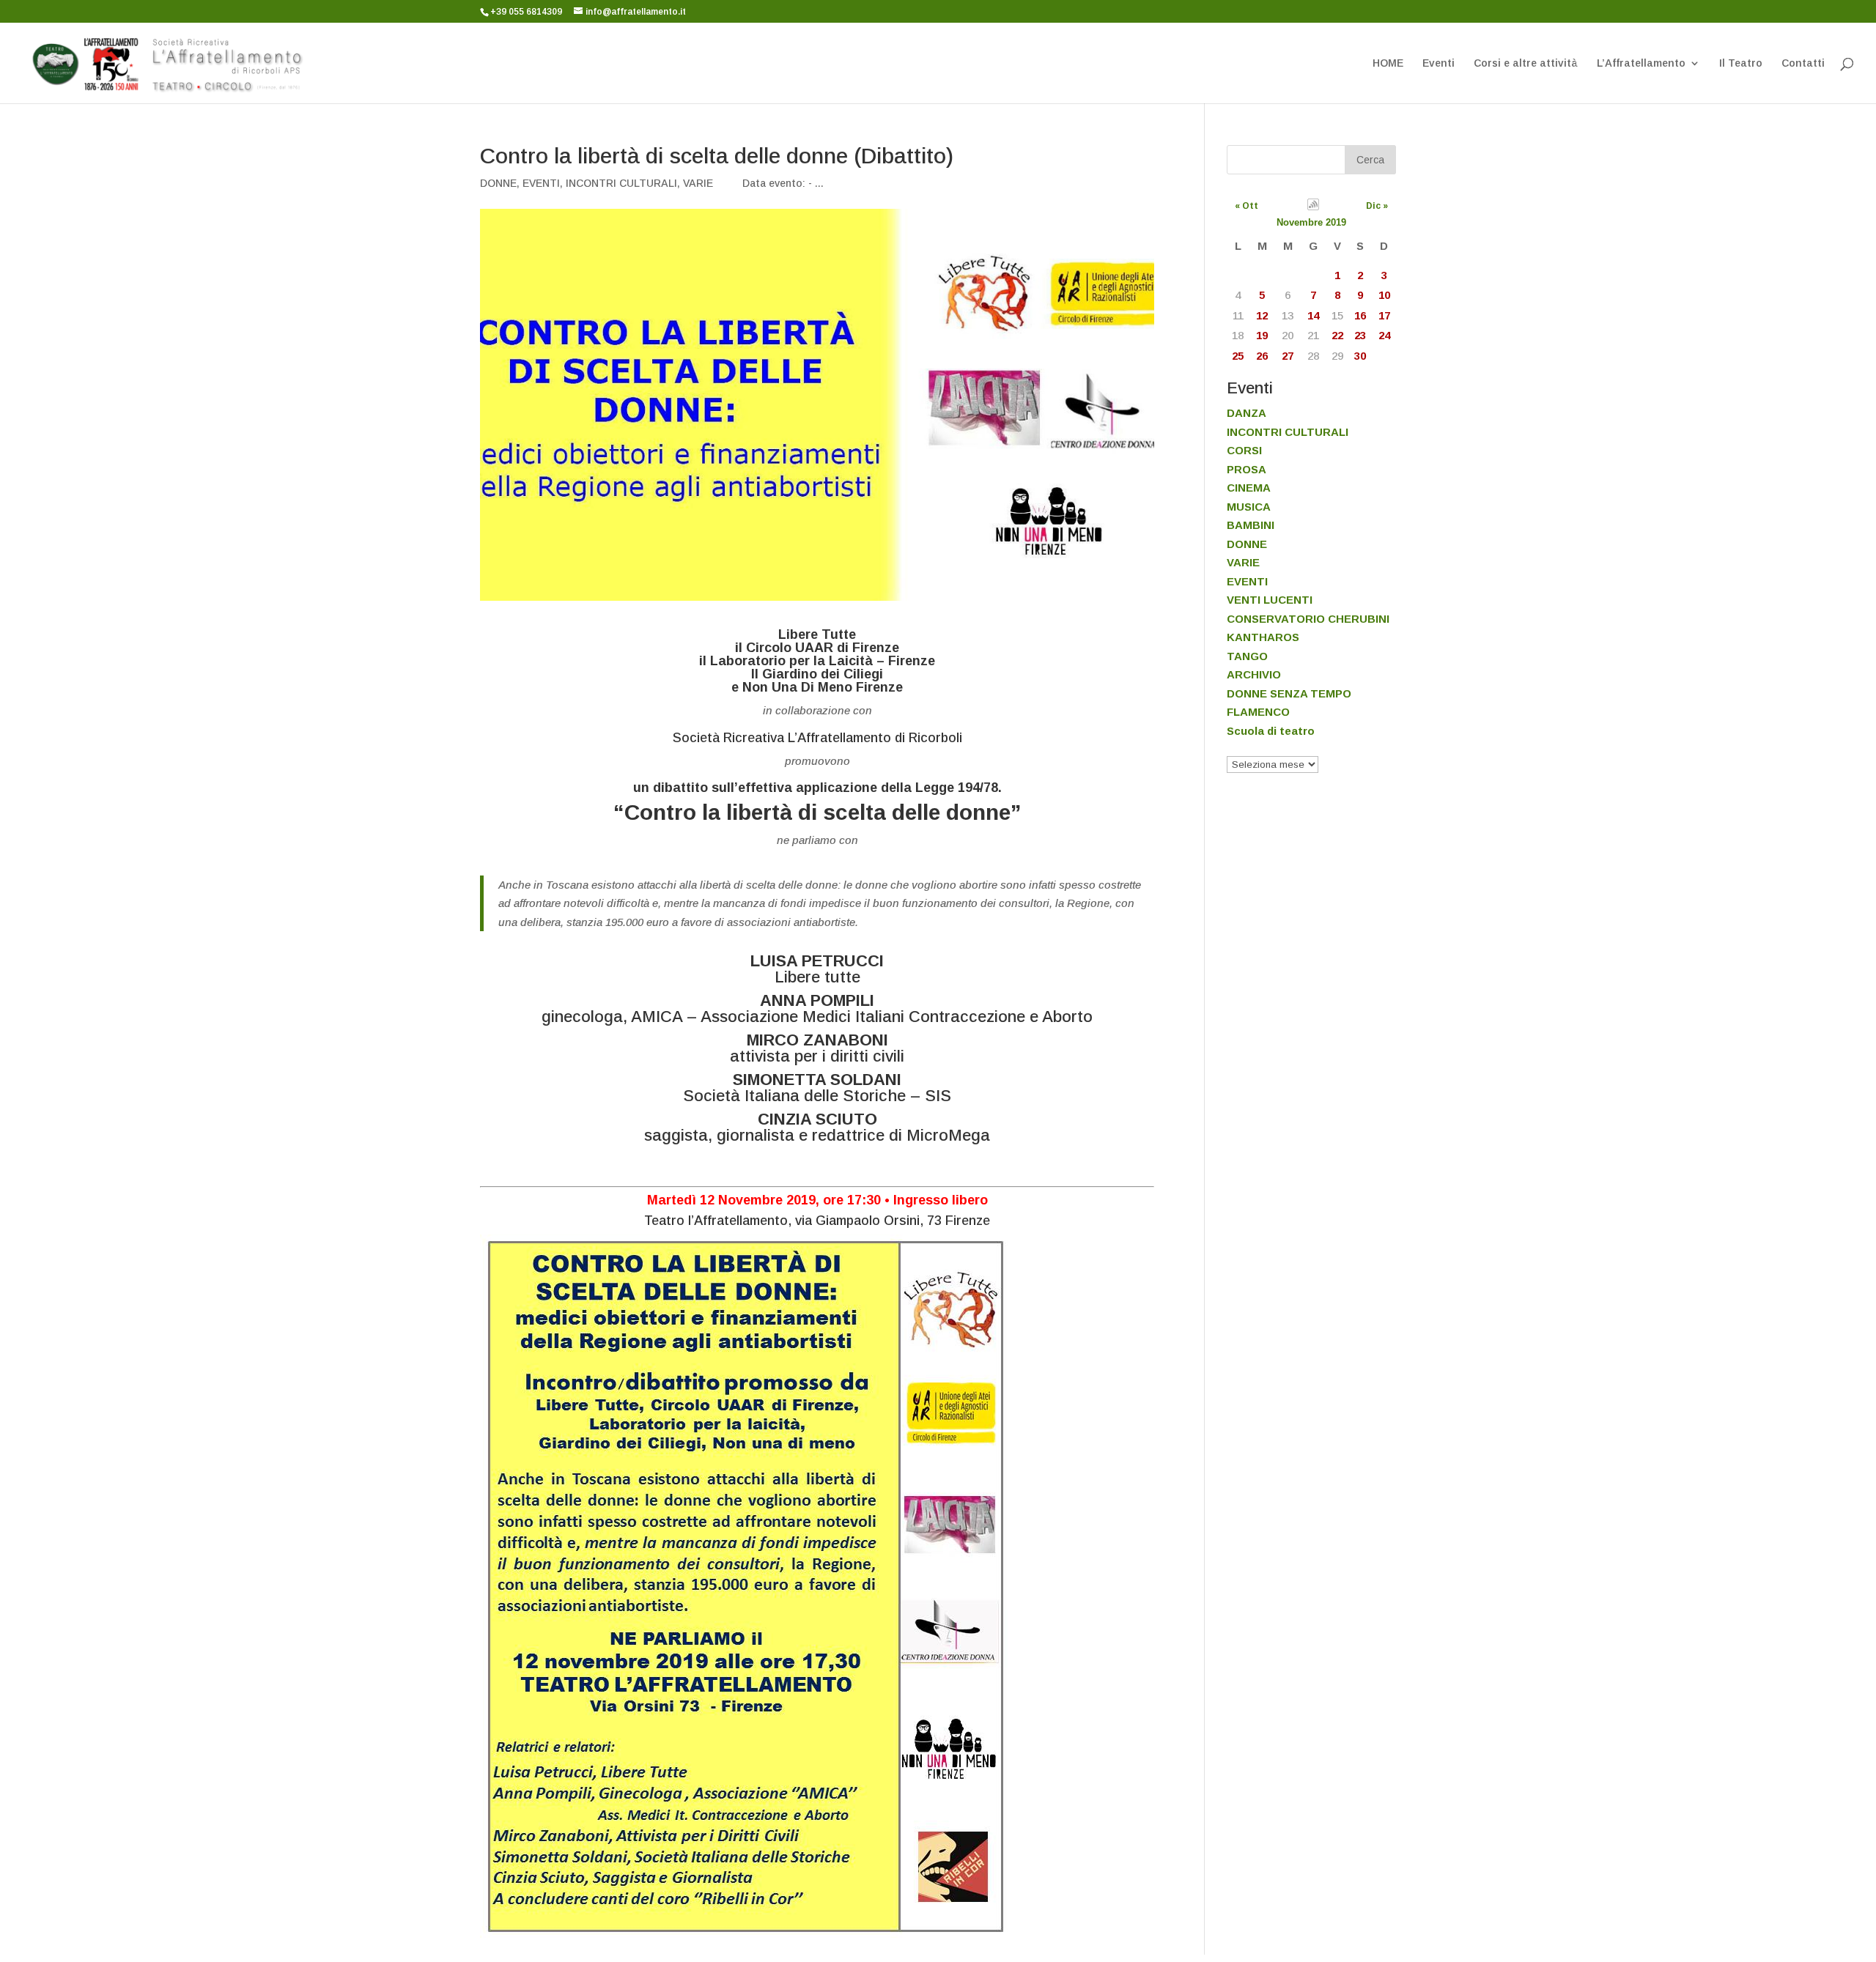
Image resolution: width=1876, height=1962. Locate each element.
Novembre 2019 (1311, 222)
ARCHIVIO (1254, 674)
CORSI (1244, 450)
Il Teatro (1741, 63)
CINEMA (1249, 488)
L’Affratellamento (1641, 63)
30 (1360, 356)
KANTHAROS (1263, 637)
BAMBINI (1251, 525)
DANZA (1247, 413)
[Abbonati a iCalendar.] (1313, 207)
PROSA (1247, 469)
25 (1238, 356)
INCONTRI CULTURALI (621, 183)
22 (1337, 335)
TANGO (1247, 656)
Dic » (1377, 206)
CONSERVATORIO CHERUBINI (1308, 619)
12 (1262, 315)
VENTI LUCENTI (1270, 600)
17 (1384, 315)
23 (1360, 335)
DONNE (498, 183)
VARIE (698, 183)
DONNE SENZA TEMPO (1289, 693)
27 (1288, 356)
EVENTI (541, 183)
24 (1384, 335)
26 (1262, 356)
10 (1384, 295)
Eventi (1439, 63)
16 (1360, 315)
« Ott (1247, 206)
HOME (1388, 63)
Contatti (1803, 63)
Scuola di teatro (1271, 731)
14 (1313, 315)
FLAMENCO (1258, 712)
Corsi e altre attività (1526, 63)
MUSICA (1249, 507)
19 (1262, 335)
